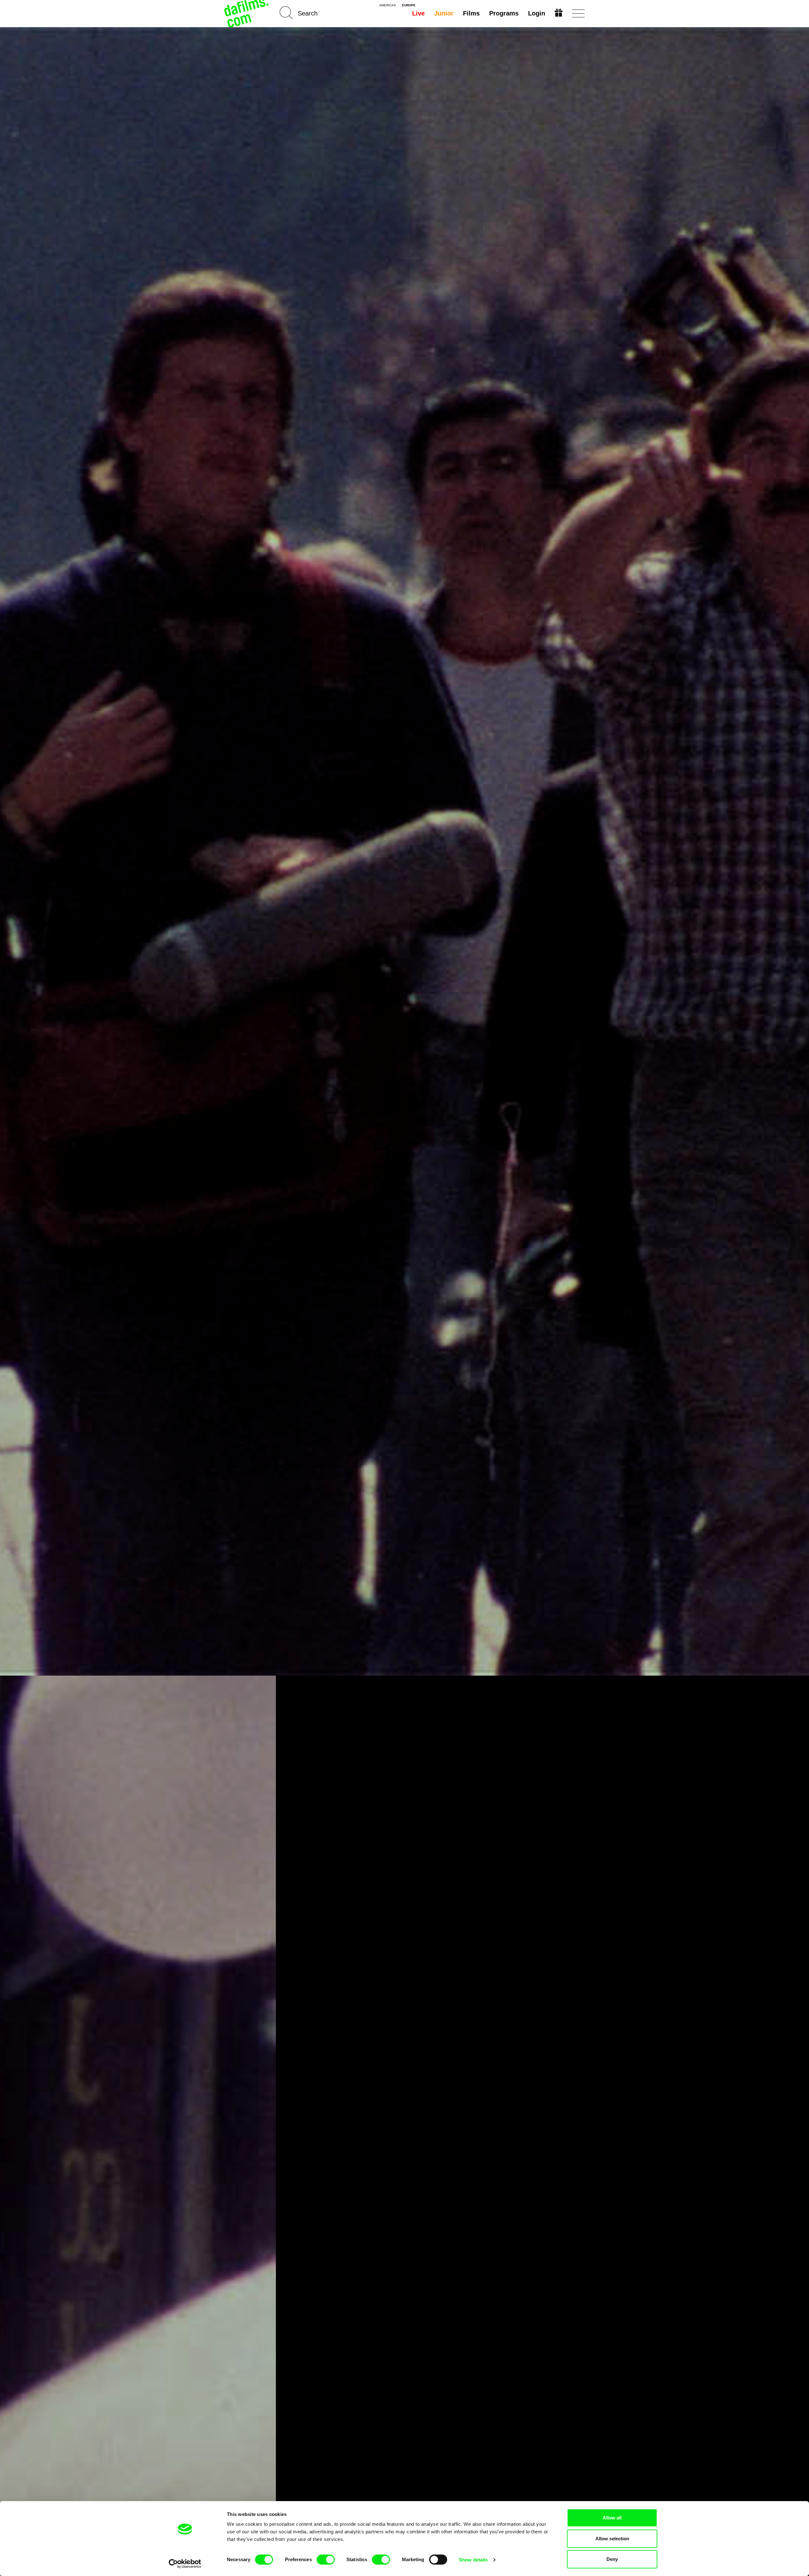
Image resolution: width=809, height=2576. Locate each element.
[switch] (326, 2560)
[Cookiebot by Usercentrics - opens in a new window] (185, 2564)
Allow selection (612, 2539)
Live (418, 13)
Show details (473, 2560)
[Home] (247, 13)
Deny (612, 2559)
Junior (444, 13)
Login (537, 13)
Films (471, 13)
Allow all (612, 2518)
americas (388, 5)
